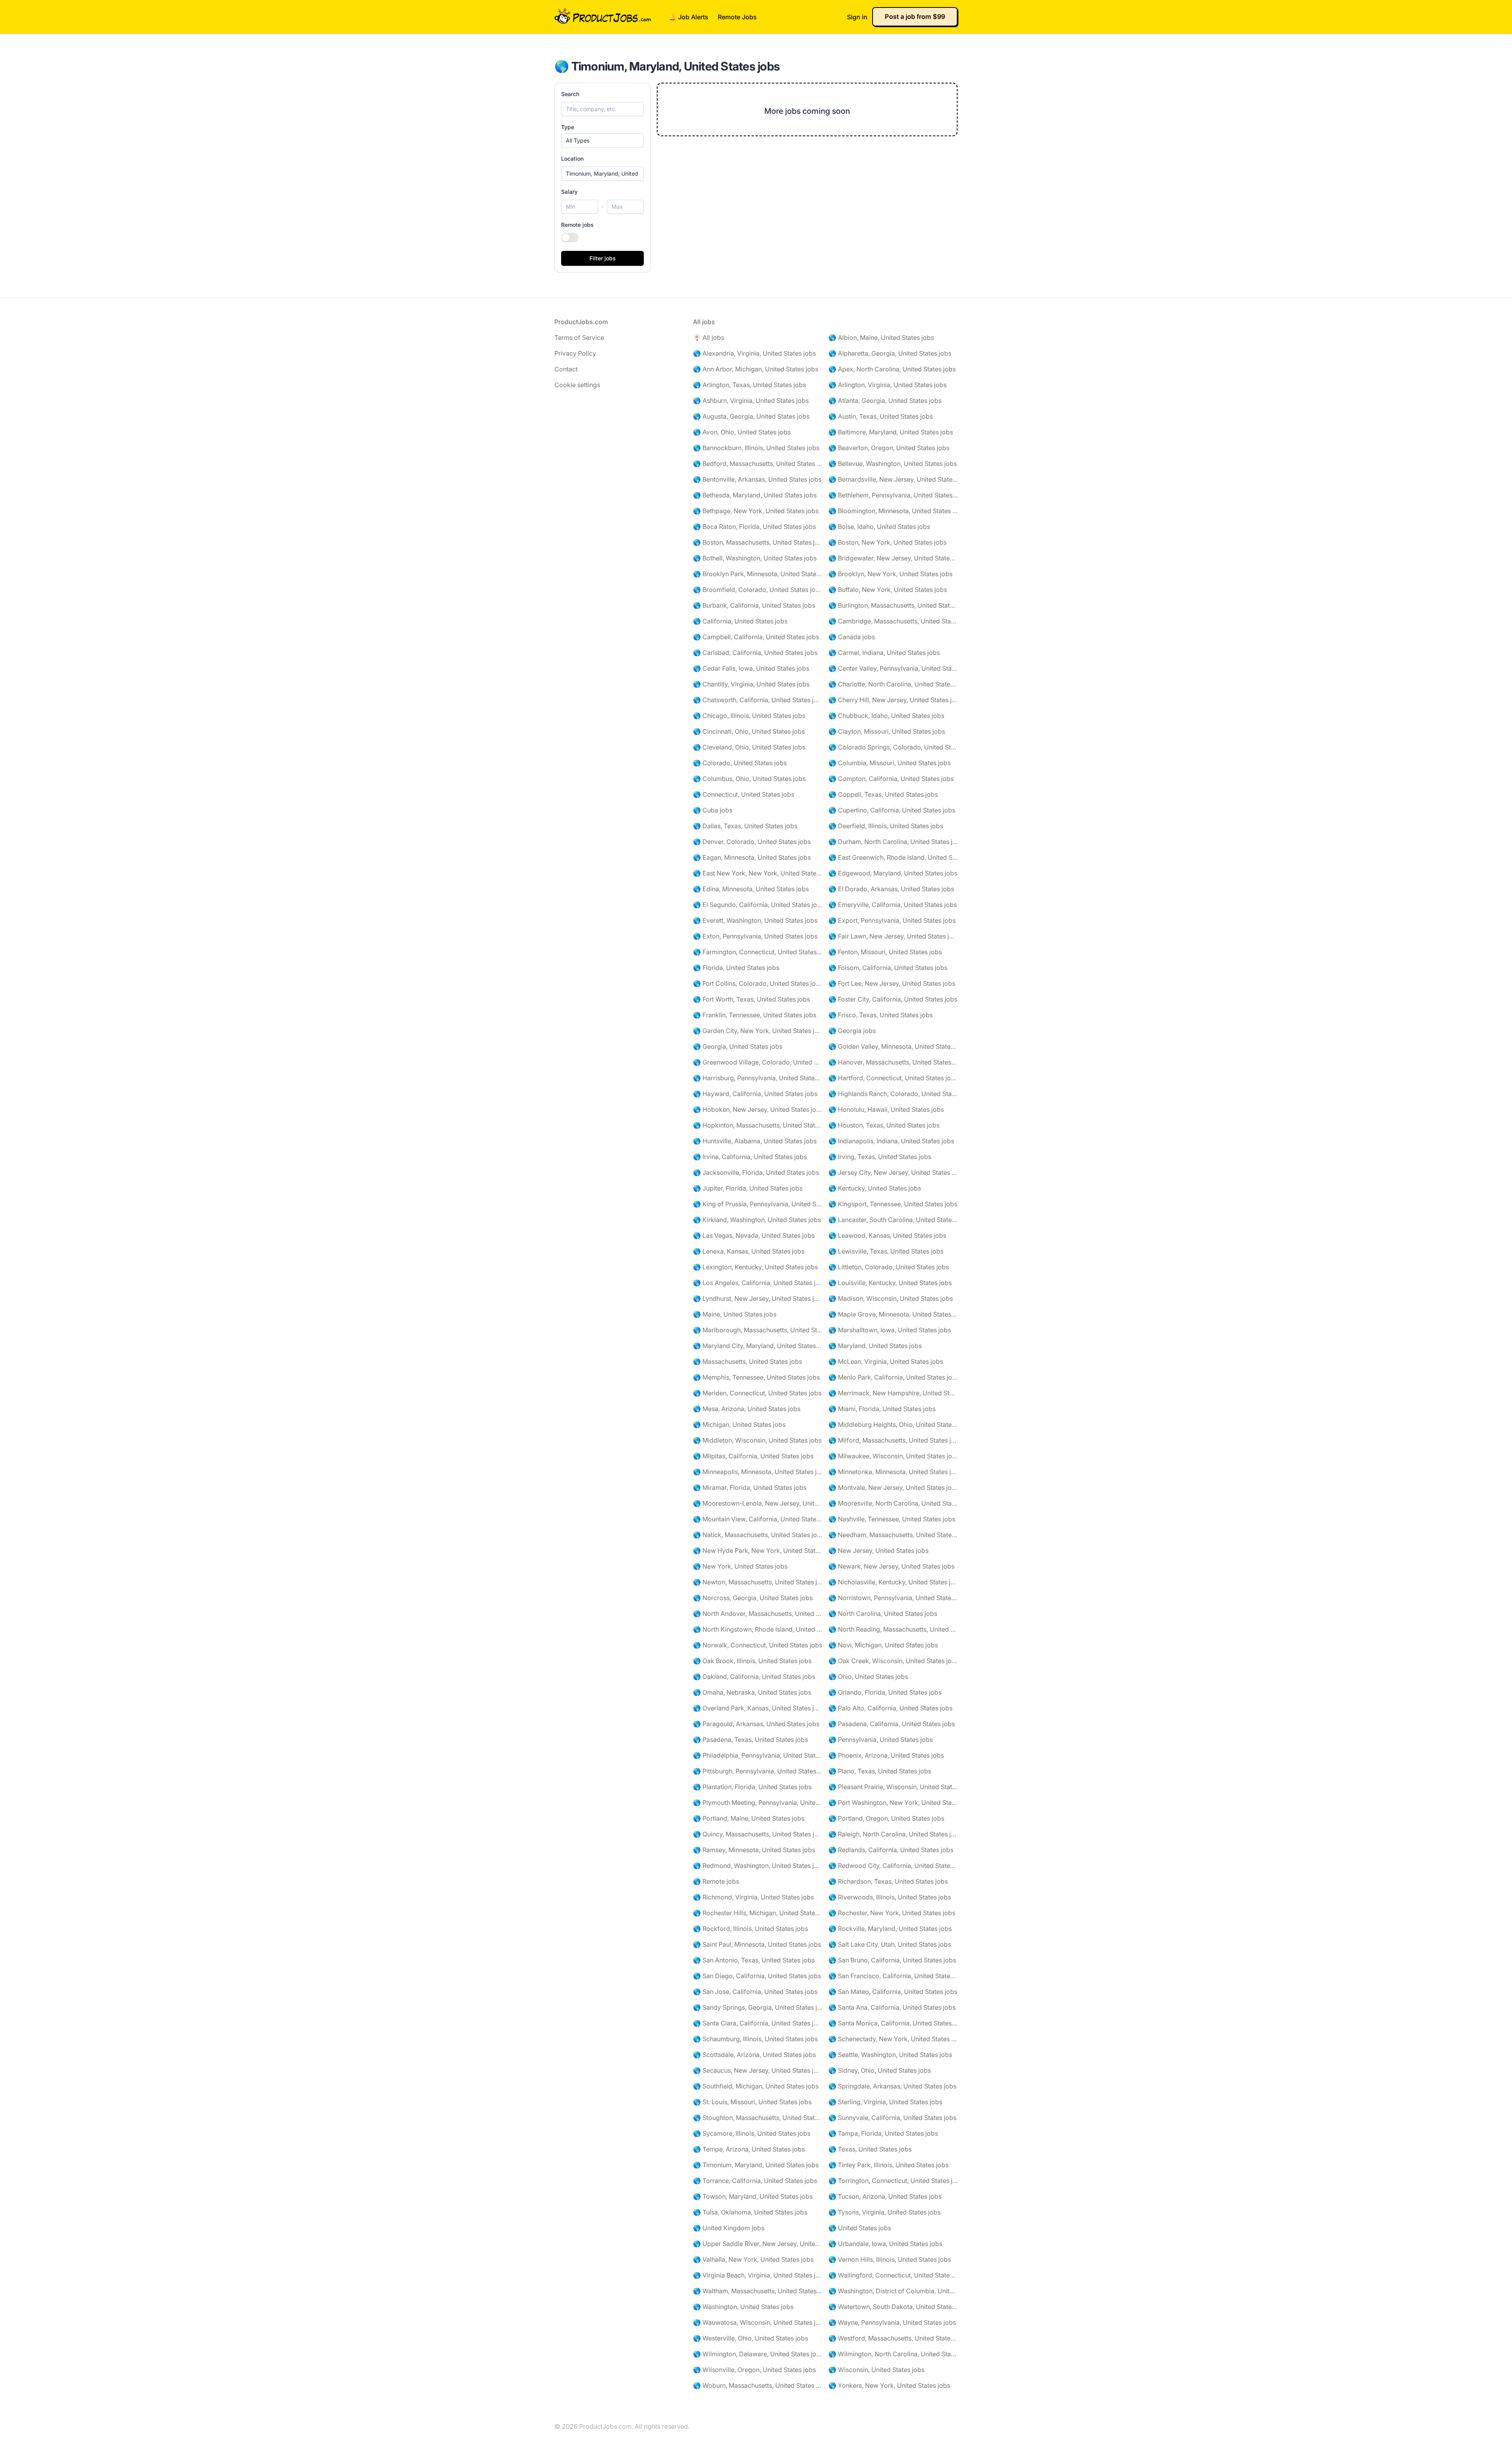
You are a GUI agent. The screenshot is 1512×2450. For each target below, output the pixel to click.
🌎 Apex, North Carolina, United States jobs (892, 369)
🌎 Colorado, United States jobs (740, 763)
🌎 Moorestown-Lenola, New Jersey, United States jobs (758, 1503)
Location (572, 159)
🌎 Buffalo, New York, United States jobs (888, 590)
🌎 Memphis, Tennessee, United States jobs (756, 1377)
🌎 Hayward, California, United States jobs (755, 1094)
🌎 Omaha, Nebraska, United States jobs (752, 1692)
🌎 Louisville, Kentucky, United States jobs (890, 1283)
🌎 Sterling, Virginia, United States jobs (885, 2102)
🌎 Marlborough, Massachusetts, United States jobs (758, 1330)
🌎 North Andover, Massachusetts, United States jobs (758, 1614)
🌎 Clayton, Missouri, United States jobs (887, 731)
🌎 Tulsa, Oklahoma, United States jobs (750, 2212)
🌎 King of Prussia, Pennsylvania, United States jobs (758, 1204)
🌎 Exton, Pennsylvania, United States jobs (755, 936)
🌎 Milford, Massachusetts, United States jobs (893, 1440)
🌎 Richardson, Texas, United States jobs (888, 1881)
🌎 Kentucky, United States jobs (875, 1188)
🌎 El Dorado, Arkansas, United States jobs (891, 889)
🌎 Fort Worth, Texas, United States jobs (751, 999)
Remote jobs (577, 225)
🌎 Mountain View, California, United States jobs (758, 1519)
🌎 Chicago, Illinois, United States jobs (749, 716)
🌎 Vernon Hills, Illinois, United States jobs (890, 2259)
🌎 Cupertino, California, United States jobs (892, 810)
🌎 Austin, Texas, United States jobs (881, 416)
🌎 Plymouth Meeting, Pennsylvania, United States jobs (758, 1803)
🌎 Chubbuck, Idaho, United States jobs (886, 716)
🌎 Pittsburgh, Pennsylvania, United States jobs (758, 1771)
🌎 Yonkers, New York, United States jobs (889, 2385)
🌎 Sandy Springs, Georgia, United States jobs (758, 2007)
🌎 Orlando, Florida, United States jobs (885, 1692)
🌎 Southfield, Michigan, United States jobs (756, 2086)
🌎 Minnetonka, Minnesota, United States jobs (893, 1472)
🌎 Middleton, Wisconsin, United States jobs (757, 1440)
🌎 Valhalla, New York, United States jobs (753, 2259)
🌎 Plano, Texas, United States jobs (880, 1771)
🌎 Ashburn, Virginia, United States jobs (751, 401)
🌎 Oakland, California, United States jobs (754, 1677)
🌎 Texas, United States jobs (870, 2149)
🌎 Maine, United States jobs (735, 1314)
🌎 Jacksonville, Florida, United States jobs (756, 1172)
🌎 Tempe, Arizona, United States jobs (749, 2149)
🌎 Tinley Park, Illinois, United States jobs (888, 2165)
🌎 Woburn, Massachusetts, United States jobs (758, 2385)
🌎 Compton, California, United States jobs (891, 779)
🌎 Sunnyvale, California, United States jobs (892, 2118)
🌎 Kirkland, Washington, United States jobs (757, 1220)
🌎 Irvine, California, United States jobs (750, 1157)
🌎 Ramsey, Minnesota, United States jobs (754, 1850)
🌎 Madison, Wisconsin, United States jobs (891, 1298)
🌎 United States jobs (860, 2228)
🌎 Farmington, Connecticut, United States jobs (758, 952)
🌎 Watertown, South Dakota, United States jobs (893, 2307)
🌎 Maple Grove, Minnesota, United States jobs (893, 1314)
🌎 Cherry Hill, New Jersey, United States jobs (893, 700)
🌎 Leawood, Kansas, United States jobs (887, 1235)
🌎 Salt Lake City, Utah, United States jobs (890, 1944)
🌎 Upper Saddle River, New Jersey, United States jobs (758, 2244)
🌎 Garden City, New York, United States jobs (758, 1031)
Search (570, 94)
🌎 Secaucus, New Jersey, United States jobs (758, 2070)
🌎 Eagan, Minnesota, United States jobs (752, 857)
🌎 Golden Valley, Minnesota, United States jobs (893, 1046)
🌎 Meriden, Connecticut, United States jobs (757, 1393)
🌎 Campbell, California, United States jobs (756, 637)
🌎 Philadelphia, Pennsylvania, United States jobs (758, 1755)
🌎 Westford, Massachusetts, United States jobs (893, 2338)
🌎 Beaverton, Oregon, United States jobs (889, 448)
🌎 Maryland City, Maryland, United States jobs (758, 1346)
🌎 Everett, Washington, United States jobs (755, 920)
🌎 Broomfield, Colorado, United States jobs (758, 590)
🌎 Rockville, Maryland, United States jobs (890, 1929)
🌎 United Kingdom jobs (729, 2228)
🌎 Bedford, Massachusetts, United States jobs (758, 464)
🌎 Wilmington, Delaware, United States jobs (758, 2354)
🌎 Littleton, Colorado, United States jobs (889, 1267)
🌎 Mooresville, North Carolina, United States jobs (893, 1503)
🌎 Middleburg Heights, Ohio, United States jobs (893, 1424)
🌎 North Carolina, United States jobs (883, 1614)
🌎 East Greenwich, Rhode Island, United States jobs (893, 857)
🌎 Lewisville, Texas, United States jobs (886, 1251)
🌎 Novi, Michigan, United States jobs (883, 1645)
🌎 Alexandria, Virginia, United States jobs (754, 353)
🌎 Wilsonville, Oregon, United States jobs (754, 2370)
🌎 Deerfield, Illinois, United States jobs (886, 826)
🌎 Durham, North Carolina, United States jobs (893, 842)
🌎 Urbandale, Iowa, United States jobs (885, 2244)
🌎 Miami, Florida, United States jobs (882, 1409)
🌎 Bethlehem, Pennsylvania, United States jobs (893, 495)
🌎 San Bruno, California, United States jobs (892, 1960)
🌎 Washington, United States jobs (743, 2307)
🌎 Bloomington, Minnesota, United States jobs (893, 511)
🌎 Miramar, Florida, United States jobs (750, 1487)
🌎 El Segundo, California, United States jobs (758, 905)
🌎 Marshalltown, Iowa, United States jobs (890, 1330)
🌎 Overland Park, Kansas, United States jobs (758, 1708)
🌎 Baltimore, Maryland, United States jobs (891, 432)
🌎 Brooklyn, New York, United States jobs (890, 574)
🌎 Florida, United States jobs (736, 968)
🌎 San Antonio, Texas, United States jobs (754, 1960)
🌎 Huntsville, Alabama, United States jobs (755, 1141)
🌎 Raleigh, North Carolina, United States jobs (893, 1834)
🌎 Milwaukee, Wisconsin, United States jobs (893, 1456)
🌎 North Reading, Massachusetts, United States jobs (893, 1629)
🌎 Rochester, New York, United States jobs (892, 1913)
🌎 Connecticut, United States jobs (744, 794)
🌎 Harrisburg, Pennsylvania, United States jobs (758, 1078)
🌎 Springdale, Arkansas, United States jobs (892, 2086)
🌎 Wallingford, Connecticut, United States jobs (893, 2275)
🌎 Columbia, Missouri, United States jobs (889, 763)
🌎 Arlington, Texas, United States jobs (750, 385)
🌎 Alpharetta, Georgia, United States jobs (890, 353)
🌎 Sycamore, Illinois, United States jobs (752, 2133)
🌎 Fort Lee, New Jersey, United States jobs (892, 983)
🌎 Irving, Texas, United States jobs (880, 1157)
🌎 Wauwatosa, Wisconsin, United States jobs (758, 2322)
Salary (569, 192)
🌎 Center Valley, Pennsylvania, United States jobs (893, 668)
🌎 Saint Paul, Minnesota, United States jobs (757, 1944)
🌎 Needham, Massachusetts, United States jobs (893, 1535)
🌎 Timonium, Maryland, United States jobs (756, 2165)
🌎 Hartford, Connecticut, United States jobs (893, 1078)
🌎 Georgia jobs (852, 1031)
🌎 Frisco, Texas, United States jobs (881, 1015)
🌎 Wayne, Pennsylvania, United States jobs (892, 2322)
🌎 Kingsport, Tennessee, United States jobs (893, 1204)
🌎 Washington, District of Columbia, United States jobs (893, 2291)
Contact (566, 369)
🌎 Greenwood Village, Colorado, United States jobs (758, 1062)
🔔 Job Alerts (688, 17)
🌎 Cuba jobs (713, 810)
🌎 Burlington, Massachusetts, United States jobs (893, 605)
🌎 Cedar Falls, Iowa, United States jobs (751, 668)
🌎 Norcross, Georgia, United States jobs (753, 1598)
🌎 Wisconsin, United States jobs (876, 2370)
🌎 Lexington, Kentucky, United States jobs (755, 1267)
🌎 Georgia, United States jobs (738, 1046)
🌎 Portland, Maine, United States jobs (749, 1818)
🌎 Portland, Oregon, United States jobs (886, 1818)
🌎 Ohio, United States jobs (868, 1677)
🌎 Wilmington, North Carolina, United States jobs (893, 2354)
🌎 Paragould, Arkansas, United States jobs (756, 1724)
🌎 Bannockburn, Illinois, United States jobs (756, 448)
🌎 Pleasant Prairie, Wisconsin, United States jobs (893, 1787)
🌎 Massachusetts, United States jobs (748, 1361)
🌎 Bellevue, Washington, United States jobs (893, 464)
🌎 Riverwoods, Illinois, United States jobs (890, 1897)
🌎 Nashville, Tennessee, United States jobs (892, 1519)
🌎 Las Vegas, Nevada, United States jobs (754, 1235)
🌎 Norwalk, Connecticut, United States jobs (758, 1645)
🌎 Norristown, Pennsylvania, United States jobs (893, 1598)
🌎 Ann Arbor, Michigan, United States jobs (756, 369)
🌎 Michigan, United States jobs (739, 1424)
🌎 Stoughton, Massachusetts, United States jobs (758, 2118)
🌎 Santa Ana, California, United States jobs (892, 2007)
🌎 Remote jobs (716, 1881)
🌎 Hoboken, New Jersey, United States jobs (758, 1109)
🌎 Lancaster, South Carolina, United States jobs (893, 1220)
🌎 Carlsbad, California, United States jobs (755, 653)
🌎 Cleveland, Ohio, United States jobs (749, 747)
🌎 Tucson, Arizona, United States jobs (885, 2196)
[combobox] (602, 174)
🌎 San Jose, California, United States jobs (755, 1992)
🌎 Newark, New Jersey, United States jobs (891, 1566)
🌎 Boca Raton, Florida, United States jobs (754, 527)
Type (568, 127)
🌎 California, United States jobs (740, 621)
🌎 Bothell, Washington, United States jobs (755, 558)
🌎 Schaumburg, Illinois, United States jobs (755, 2039)
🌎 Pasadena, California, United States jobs (892, 1724)
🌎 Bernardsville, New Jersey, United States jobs (893, 479)
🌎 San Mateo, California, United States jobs (893, 1992)
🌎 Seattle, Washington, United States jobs (890, 2055)
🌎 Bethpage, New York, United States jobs (756, 511)
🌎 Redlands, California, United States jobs (891, 1850)
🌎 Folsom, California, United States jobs (888, 968)
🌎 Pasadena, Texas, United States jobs (750, 1740)
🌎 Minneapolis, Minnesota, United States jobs (758, 1472)
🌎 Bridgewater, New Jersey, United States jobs (893, 558)
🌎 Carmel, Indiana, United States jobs (884, 653)
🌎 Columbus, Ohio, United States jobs (749, 779)
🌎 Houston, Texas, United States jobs (884, 1125)
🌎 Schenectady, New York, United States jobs (893, 2039)
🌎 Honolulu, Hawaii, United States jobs (886, 1109)
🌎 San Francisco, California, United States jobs (893, 1976)
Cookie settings (577, 385)
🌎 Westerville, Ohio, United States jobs (750, 2338)
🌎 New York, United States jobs (740, 1566)
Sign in (857, 17)
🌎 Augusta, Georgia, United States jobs (751, 416)
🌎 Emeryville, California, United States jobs (893, 905)
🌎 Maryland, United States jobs (875, 1346)
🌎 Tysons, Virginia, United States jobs (885, 2212)
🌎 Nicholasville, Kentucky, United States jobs (893, 1582)
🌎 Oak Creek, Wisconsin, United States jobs (893, 1661)
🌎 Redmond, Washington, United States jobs (758, 1866)
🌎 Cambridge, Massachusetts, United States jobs (893, 621)
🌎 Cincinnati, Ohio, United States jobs (749, 731)
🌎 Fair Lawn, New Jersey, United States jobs (893, 936)
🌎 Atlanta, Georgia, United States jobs (885, 401)
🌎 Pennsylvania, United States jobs (881, 1740)
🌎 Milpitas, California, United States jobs (753, 1456)
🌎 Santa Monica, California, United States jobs (893, 2023)
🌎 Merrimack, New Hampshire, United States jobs (893, 1393)
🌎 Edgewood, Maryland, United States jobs (893, 873)
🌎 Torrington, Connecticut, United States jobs (893, 2181)
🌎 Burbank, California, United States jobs (754, 605)
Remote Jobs (737, 17)
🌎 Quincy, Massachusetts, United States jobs (758, 1834)
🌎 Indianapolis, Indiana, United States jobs (891, 1141)
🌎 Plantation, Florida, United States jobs (752, 1787)
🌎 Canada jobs (852, 637)
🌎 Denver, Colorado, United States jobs (752, 842)
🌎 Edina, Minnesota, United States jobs (751, 889)
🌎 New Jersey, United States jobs (878, 1550)
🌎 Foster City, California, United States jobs (893, 999)
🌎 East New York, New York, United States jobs (758, 873)
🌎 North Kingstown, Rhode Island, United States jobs (758, 1629)
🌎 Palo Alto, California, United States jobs (890, 1708)
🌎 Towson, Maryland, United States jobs (753, 2196)
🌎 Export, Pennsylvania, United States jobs (892, 920)
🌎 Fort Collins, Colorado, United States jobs (758, 983)
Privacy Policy (575, 353)
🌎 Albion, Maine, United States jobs (881, 338)
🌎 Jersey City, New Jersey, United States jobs (893, 1172)
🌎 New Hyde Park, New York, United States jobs (758, 1550)
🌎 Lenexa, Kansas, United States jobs (749, 1251)
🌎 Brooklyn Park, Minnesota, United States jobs (758, 574)
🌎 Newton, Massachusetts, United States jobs (758, 1582)
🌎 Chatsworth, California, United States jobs (758, 700)
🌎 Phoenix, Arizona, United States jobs (886, 1755)
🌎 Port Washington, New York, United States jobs (893, 1803)
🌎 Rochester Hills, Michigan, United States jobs (758, 1913)
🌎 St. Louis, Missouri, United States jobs (752, 2102)
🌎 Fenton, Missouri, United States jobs (885, 952)
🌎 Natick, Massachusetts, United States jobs (758, 1535)
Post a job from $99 (915, 17)
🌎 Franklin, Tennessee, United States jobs (755, 1015)
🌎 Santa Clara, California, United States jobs (758, 2023)
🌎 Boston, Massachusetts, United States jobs (758, 542)
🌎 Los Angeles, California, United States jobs (758, 1283)
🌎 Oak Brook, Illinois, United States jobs (752, 1661)
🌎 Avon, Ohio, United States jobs (742, 432)
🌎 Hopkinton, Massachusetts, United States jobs (758, 1125)
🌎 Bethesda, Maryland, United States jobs (755, 495)
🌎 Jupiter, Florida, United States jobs (748, 1188)
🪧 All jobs (709, 338)
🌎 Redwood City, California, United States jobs (893, 1866)
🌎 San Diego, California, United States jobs (757, 1976)
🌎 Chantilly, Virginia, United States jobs (751, 684)
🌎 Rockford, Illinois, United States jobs (750, 1929)
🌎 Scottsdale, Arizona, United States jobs (754, 2055)
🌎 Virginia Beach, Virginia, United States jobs (758, 2275)
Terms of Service (579, 338)
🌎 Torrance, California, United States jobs (755, 2181)
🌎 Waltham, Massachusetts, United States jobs (758, 2291)
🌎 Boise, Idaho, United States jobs (879, 527)
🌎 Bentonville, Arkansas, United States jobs (757, 479)
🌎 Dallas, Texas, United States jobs (745, 826)
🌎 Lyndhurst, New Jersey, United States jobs (758, 1298)
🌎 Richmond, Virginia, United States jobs (753, 1897)
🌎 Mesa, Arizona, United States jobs (747, 1409)
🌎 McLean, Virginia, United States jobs (886, 1361)
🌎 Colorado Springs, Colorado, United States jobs (893, 747)
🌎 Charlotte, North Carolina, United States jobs (893, 684)
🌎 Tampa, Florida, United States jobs (883, 2133)
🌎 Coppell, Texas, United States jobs (883, 794)
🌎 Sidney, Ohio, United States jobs (880, 2070)
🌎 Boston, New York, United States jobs (888, 542)
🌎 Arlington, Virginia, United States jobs (888, 385)
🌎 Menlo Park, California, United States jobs (893, 1377)
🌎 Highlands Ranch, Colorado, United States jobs (893, 1094)
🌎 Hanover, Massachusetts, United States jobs (893, 1062)
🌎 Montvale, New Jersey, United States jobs (893, 1487)
